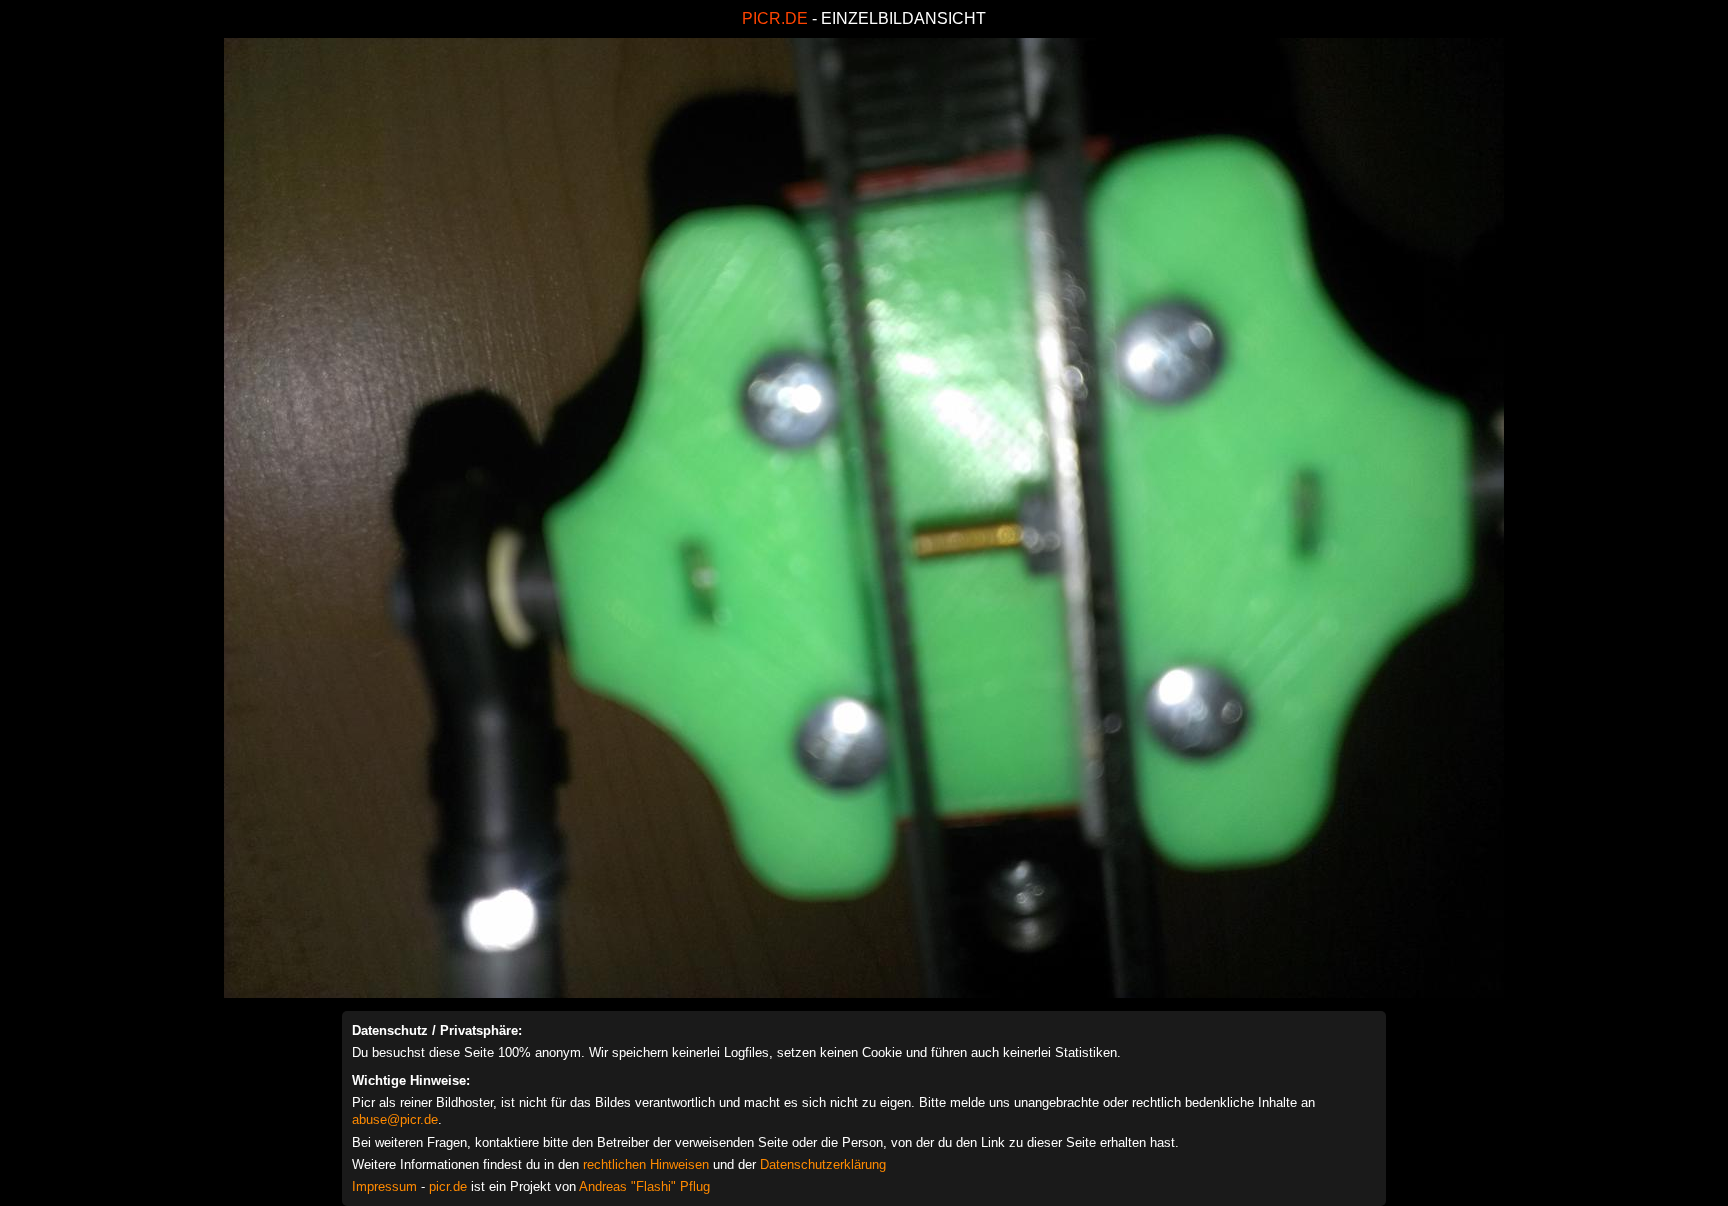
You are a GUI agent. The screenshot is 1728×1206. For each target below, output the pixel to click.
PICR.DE (775, 18)
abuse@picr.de (395, 1119)
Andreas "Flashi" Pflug (644, 1186)
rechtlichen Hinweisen (646, 1164)
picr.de (448, 1186)
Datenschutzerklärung (823, 1164)
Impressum (384, 1186)
